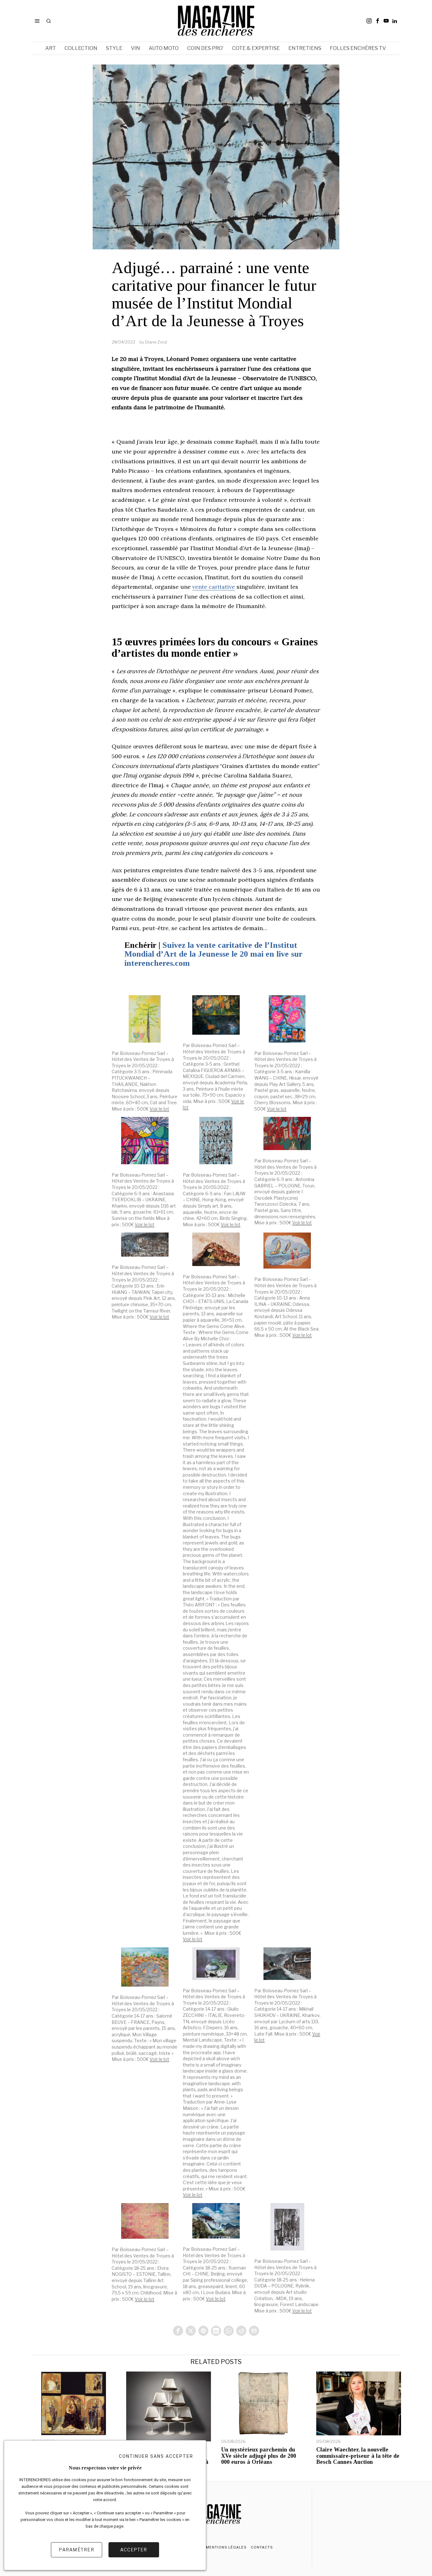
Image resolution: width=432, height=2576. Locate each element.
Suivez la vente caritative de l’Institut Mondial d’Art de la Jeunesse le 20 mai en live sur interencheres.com (213, 954)
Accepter (134, 2550)
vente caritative (214, 587)
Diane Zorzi (156, 342)
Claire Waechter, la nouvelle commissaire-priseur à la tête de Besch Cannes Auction (358, 2456)
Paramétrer (77, 2550)
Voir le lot (159, 1109)
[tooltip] (369, 21)
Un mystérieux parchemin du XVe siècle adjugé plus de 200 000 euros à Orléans (259, 2456)
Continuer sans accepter (156, 2456)
